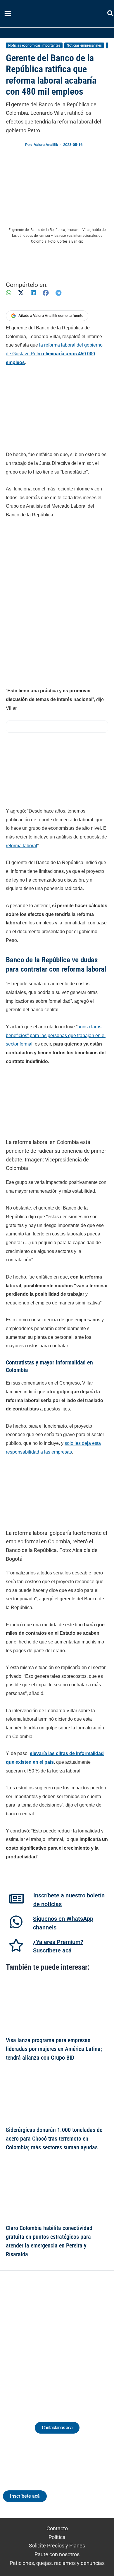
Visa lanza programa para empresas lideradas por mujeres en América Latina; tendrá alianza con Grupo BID (54, 2049)
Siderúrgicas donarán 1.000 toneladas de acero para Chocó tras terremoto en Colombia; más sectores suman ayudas (54, 2139)
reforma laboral (21, 846)
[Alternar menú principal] (8, 14)
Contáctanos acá (57, 2428)
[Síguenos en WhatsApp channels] (16, 1922)
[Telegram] (58, 293)
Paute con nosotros (57, 2554)
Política (57, 2537)
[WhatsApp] (8, 293)
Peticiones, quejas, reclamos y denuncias (57, 2563)
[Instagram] (52, 2339)
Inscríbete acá (25, 2496)
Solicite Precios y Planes (57, 2546)
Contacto (57, 2528)
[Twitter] (30, 2339)
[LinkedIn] (33, 293)
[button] (111, 14)
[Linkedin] (41, 2339)
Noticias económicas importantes (34, 45)
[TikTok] (62, 2339)
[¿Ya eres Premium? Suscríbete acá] (16, 1945)
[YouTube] (73, 2339)
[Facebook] (46, 293)
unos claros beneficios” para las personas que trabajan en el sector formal (56, 1035)
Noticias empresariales (84, 45)
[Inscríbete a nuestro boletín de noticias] (16, 1899)
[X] (21, 293)
